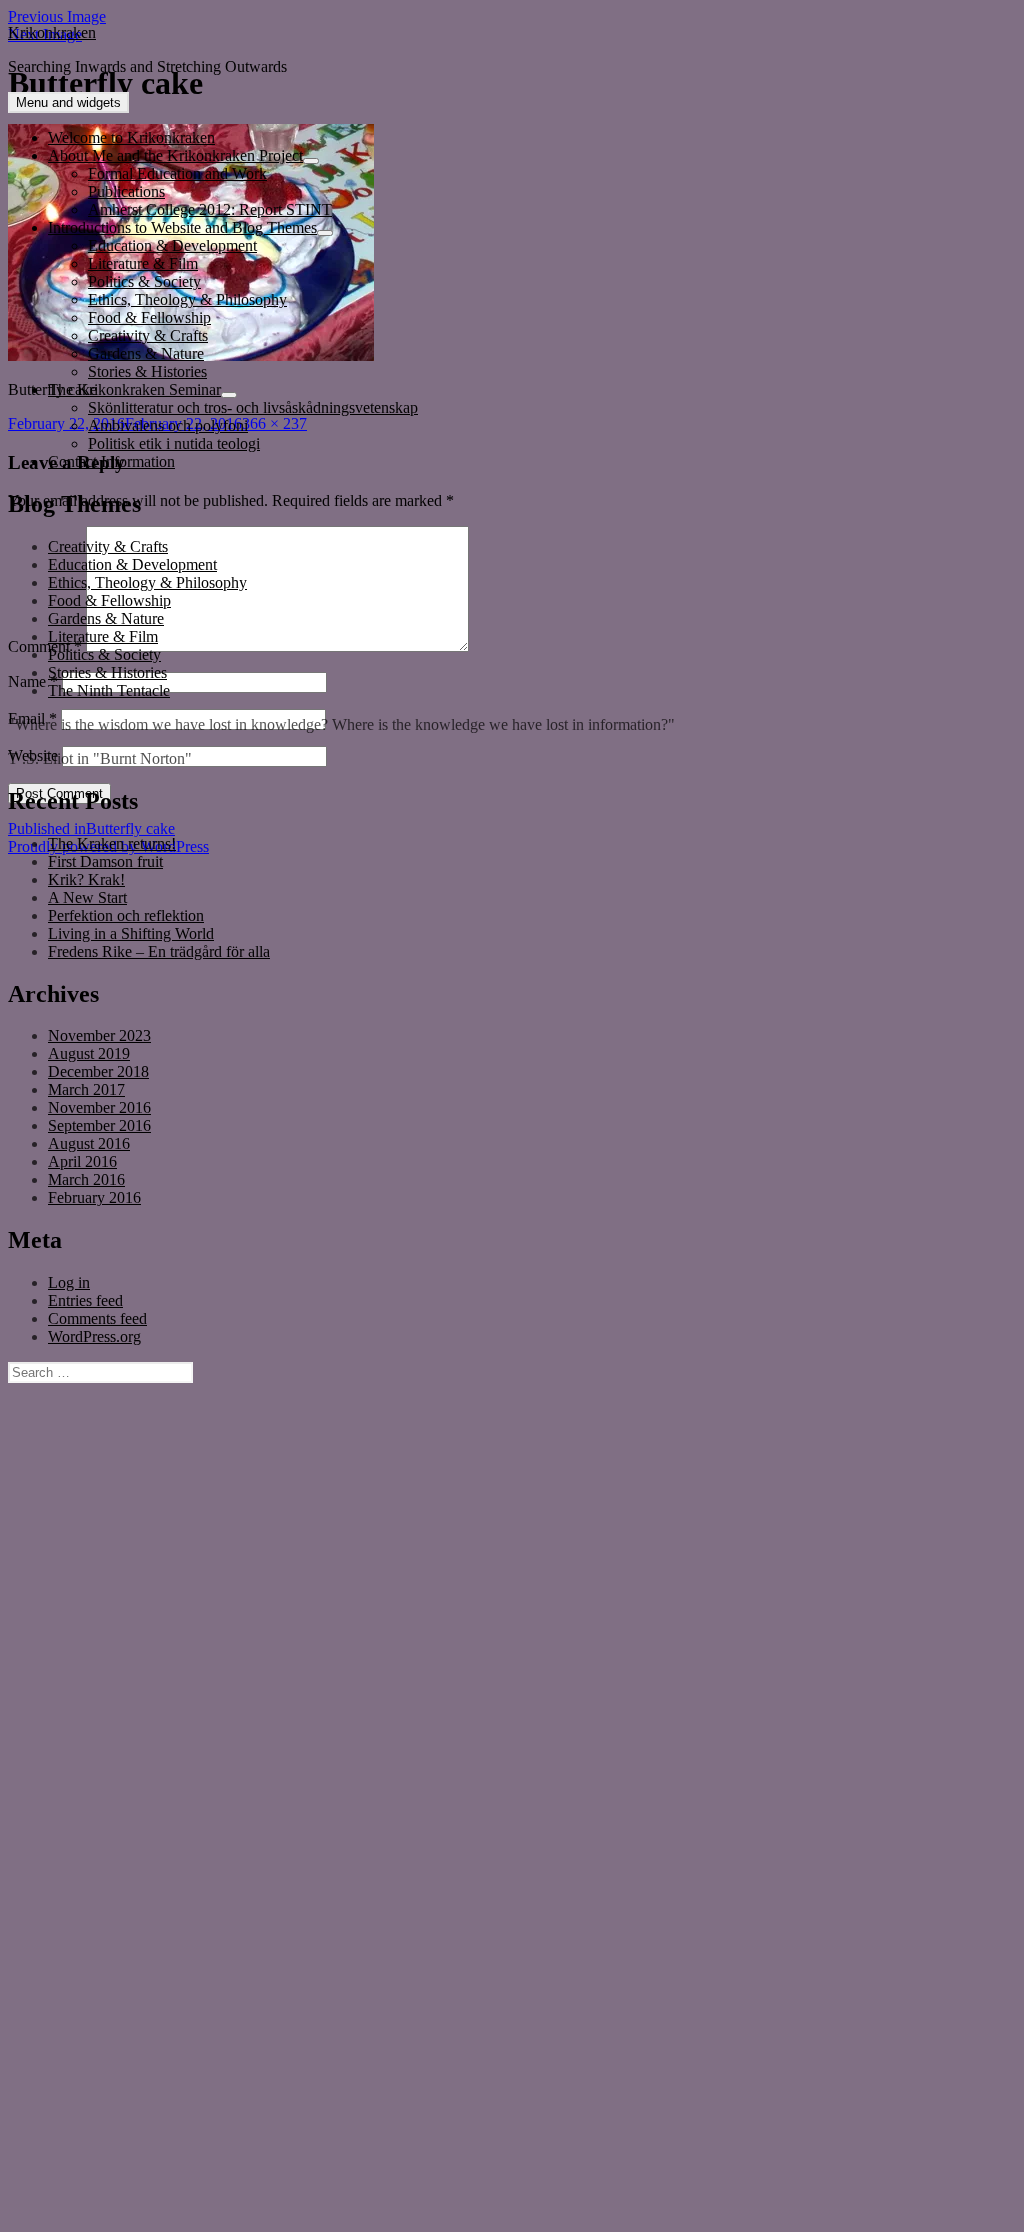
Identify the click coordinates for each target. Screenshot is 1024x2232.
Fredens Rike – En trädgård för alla (159, 951)
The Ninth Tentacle (109, 690)
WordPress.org (94, 1336)
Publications (126, 191)
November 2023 (99, 1035)
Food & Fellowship (149, 317)
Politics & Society (144, 281)
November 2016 (99, 1107)
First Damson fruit (105, 861)
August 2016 (89, 1143)
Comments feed (97, 1318)
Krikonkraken (52, 32)
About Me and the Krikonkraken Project (175, 155)
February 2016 (94, 1197)
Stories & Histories (147, 371)
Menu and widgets (68, 102)
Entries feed (85, 1300)
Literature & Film (143, 263)
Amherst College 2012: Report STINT (210, 209)
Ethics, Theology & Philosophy (187, 299)
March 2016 (86, 1179)
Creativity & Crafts (148, 335)
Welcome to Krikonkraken (131, 137)
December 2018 (98, 1071)
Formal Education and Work (177, 173)
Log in (69, 1282)
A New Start (87, 897)
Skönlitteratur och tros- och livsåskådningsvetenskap (253, 407)
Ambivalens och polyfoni (168, 425)
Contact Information (111, 461)
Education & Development (172, 245)
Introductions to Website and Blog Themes (182, 227)
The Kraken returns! (112, 843)
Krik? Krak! (86, 879)
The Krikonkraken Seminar (134, 389)
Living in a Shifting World (131, 933)
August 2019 (89, 1053)
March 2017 (86, 1089)
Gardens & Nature (146, 353)
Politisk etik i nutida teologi (174, 443)
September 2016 (99, 1125)
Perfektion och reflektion (126, 915)
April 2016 (82, 1161)
